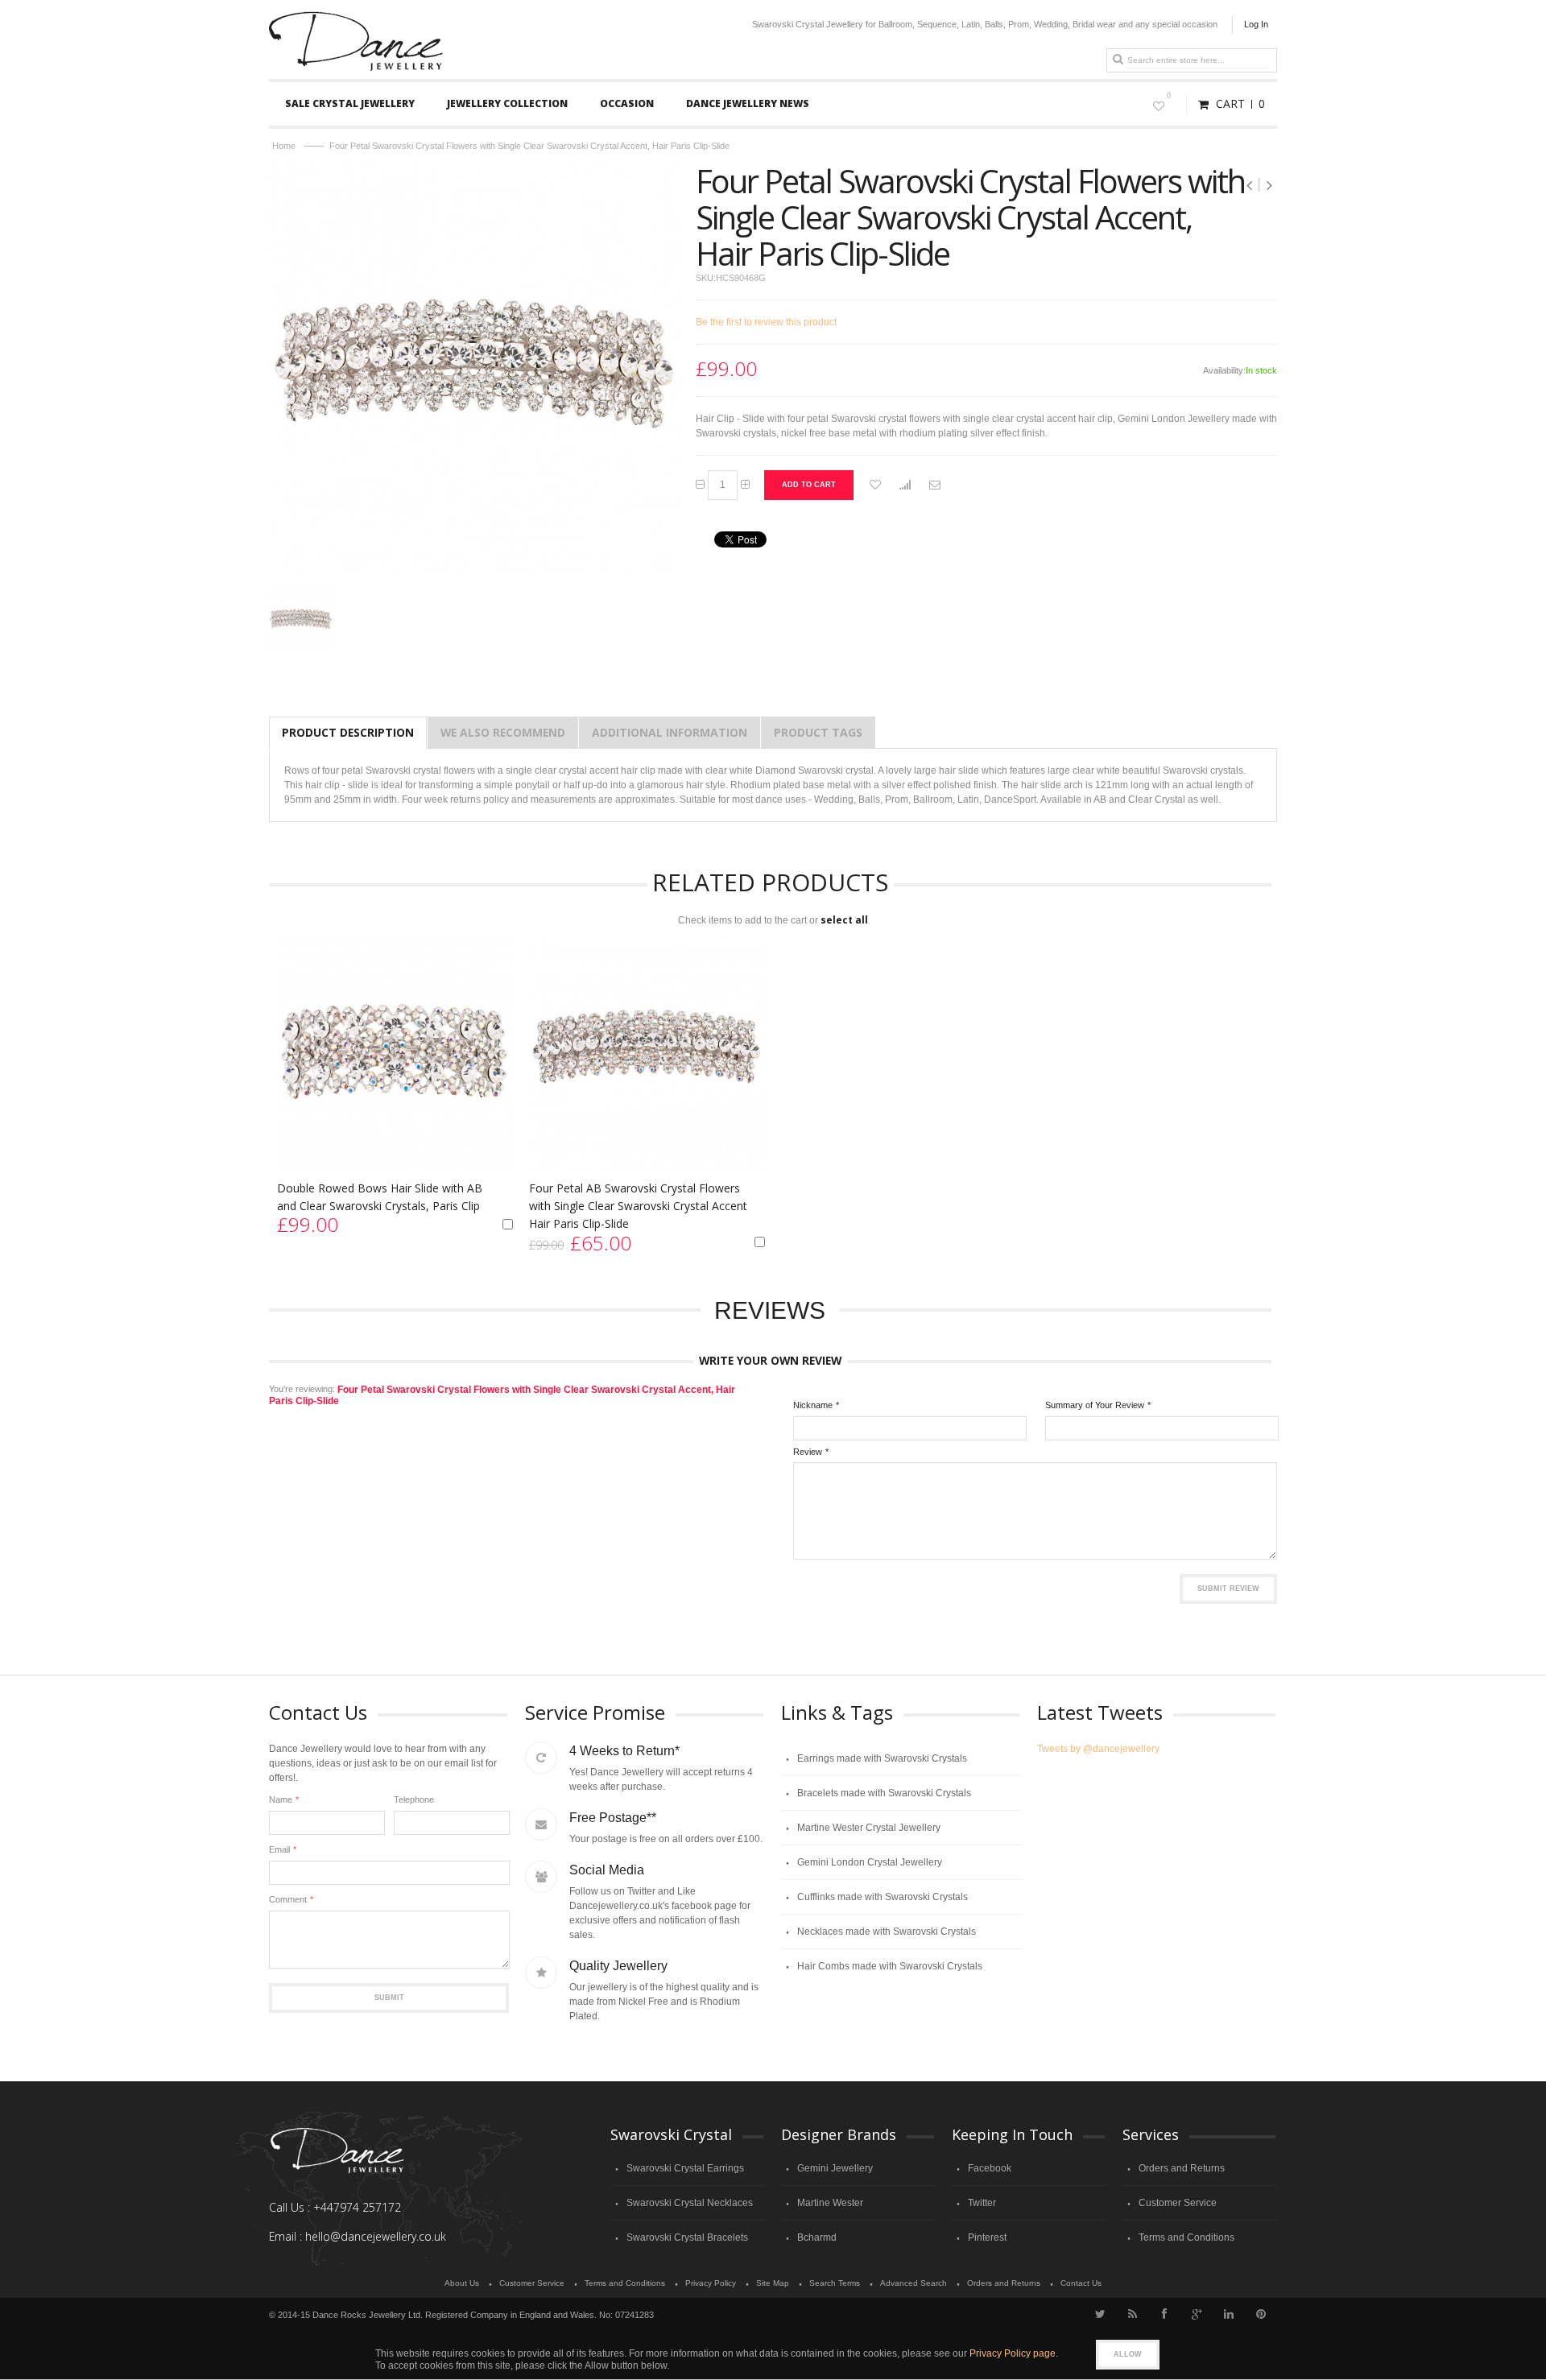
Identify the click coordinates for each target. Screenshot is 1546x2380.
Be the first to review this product (766, 322)
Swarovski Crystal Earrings (685, 2168)
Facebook (990, 2168)
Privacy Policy (711, 2283)
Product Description (348, 732)
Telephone (414, 1799)
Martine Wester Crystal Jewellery (869, 1828)
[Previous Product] (1251, 185)
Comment (288, 1899)
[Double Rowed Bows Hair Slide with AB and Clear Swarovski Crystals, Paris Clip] (395, 1054)
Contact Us (1081, 2283)
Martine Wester (830, 2203)
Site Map (773, 2283)
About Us (462, 2283)
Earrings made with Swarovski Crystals (882, 1758)
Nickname (813, 1405)
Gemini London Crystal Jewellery (870, 1862)
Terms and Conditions (1186, 2237)
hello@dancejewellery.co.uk (376, 2236)
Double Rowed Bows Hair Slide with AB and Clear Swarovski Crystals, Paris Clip (380, 1197)
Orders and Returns (1182, 2168)
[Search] (1118, 60)
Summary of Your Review (1095, 1405)
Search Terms (835, 2283)
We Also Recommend (503, 732)
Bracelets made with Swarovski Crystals (884, 1793)
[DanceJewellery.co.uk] (356, 18)
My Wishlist (1169, 96)
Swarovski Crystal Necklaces (690, 2203)
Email (279, 1849)
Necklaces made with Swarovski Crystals (887, 1932)
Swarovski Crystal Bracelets (687, 2237)
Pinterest (987, 2237)
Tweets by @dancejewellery (1098, 1749)
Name (281, 1799)
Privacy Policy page (1013, 2353)
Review (808, 1452)
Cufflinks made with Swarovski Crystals (883, 1897)
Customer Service (1178, 2203)
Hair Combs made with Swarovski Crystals (890, 1966)
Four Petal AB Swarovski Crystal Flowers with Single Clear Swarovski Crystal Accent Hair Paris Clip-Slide (638, 1206)
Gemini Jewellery (835, 2168)
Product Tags (818, 732)
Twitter (982, 2203)
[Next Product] (1269, 185)
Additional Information (670, 732)
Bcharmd (817, 2237)
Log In (1256, 24)
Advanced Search (914, 2283)
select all (844, 920)
